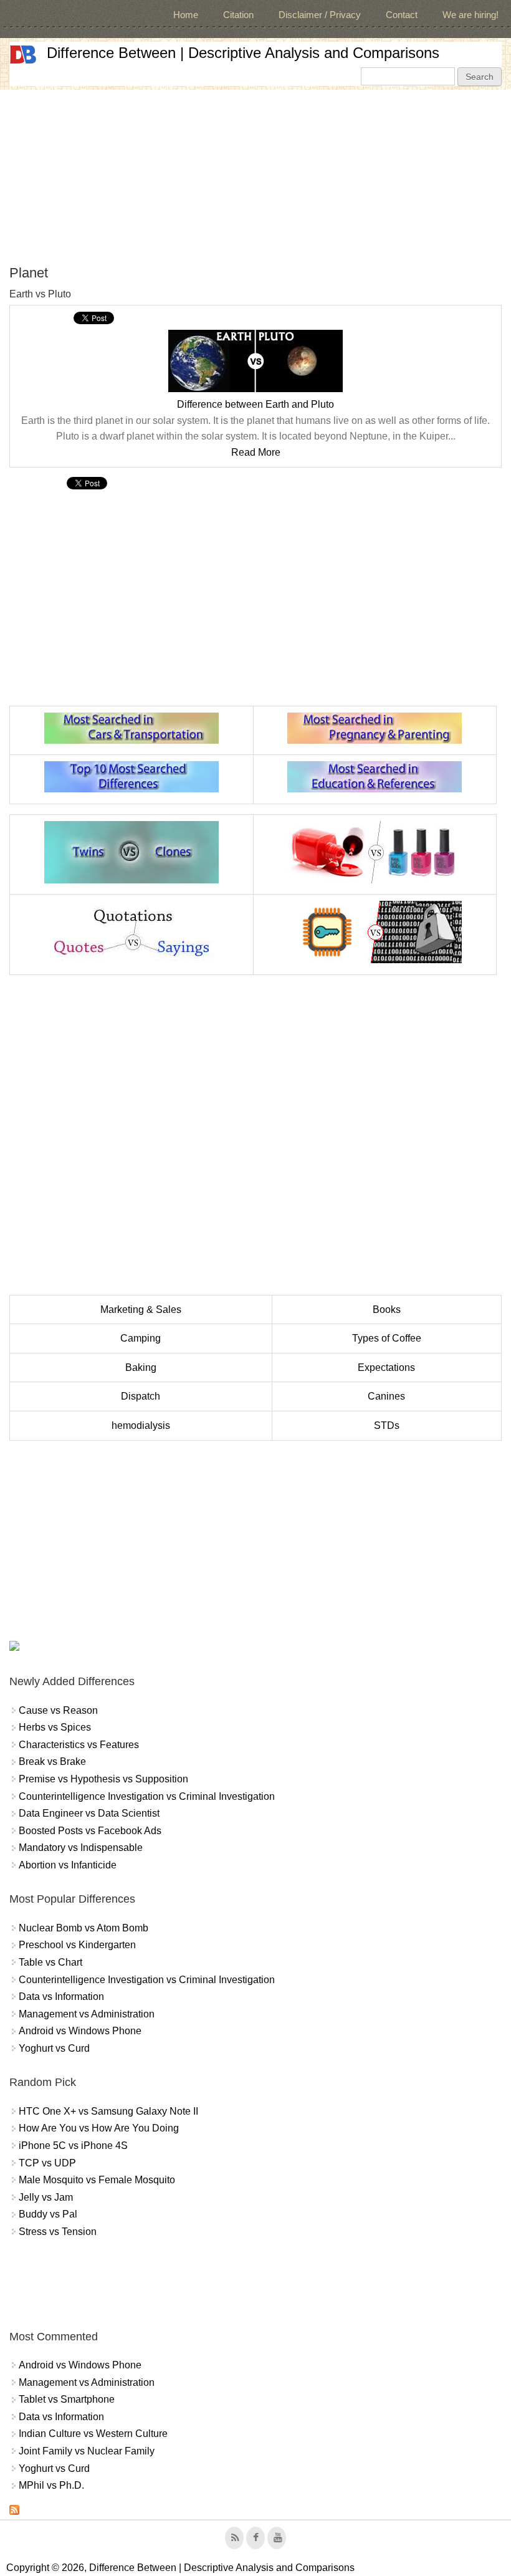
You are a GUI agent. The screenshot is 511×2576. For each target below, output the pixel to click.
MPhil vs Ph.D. (51, 2485)
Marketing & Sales (141, 1310)
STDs (387, 1425)
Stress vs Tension (58, 2232)
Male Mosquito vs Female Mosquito (97, 2180)
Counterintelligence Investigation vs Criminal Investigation (147, 1796)
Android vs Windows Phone (80, 2031)
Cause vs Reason (58, 1710)
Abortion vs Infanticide (68, 1865)
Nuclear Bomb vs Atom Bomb (84, 1928)
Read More (256, 452)
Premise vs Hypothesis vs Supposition (103, 1779)
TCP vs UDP (47, 2163)
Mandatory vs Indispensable (81, 1848)
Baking (141, 1367)
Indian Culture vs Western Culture (93, 2434)
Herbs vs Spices (55, 1727)
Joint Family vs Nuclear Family (87, 2451)
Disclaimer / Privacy (320, 15)
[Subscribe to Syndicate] (14, 2511)
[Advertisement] (255, 177)
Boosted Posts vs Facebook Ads (90, 1831)
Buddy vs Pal (48, 2214)
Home (186, 15)
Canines (386, 1396)
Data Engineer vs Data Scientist (89, 1813)
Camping (141, 1338)
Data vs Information (61, 1997)
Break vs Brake (52, 1761)
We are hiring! (470, 15)
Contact (402, 15)
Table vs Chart (50, 1962)
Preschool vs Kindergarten (77, 1945)
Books (387, 1310)
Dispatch (141, 1396)
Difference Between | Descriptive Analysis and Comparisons (243, 53)
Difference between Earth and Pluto (255, 404)
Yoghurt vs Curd (54, 2048)
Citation (238, 15)
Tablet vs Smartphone (67, 2399)
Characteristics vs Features (79, 1745)
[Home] (23, 55)
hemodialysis (141, 1425)
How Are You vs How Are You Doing (99, 2128)
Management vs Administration (87, 2014)
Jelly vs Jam (46, 2197)
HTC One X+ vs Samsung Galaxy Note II (108, 2111)
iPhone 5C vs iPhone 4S (73, 2146)
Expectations (386, 1367)
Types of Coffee (387, 1338)
